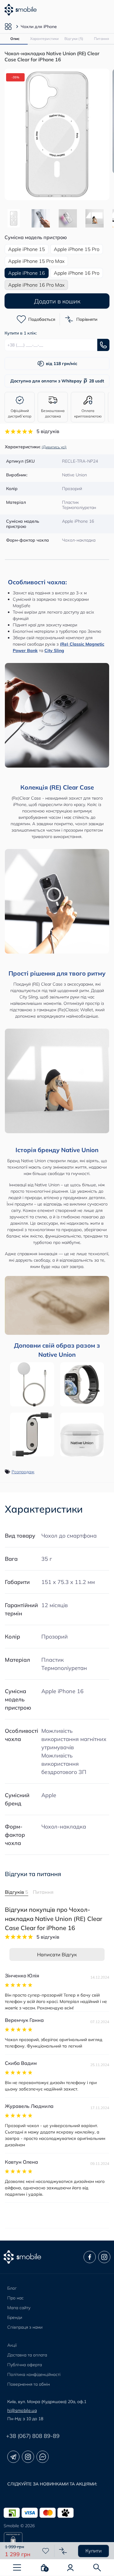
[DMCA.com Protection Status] (57, 2542)
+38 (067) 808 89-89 (33, 2436)
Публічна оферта (25, 2365)
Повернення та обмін (29, 2384)
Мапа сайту (19, 2308)
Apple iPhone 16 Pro (77, 273)
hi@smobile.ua (22, 2410)
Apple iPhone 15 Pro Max (36, 261)
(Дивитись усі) (54, 447)
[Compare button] (63, 2551)
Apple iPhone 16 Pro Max (36, 285)
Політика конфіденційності (34, 2374)
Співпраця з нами (25, 2327)
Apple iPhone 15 (27, 249)
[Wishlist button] (46, 2551)
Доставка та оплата (27, 2355)
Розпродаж (23, 1472)
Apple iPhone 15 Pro (77, 249)
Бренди (15, 2317)
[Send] (103, 345)
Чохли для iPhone (39, 27)
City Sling (54, 650)
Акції (12, 2345)
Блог (12, 2288)
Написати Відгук (57, 1954)
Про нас (16, 2298)
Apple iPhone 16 (62, 1691)
